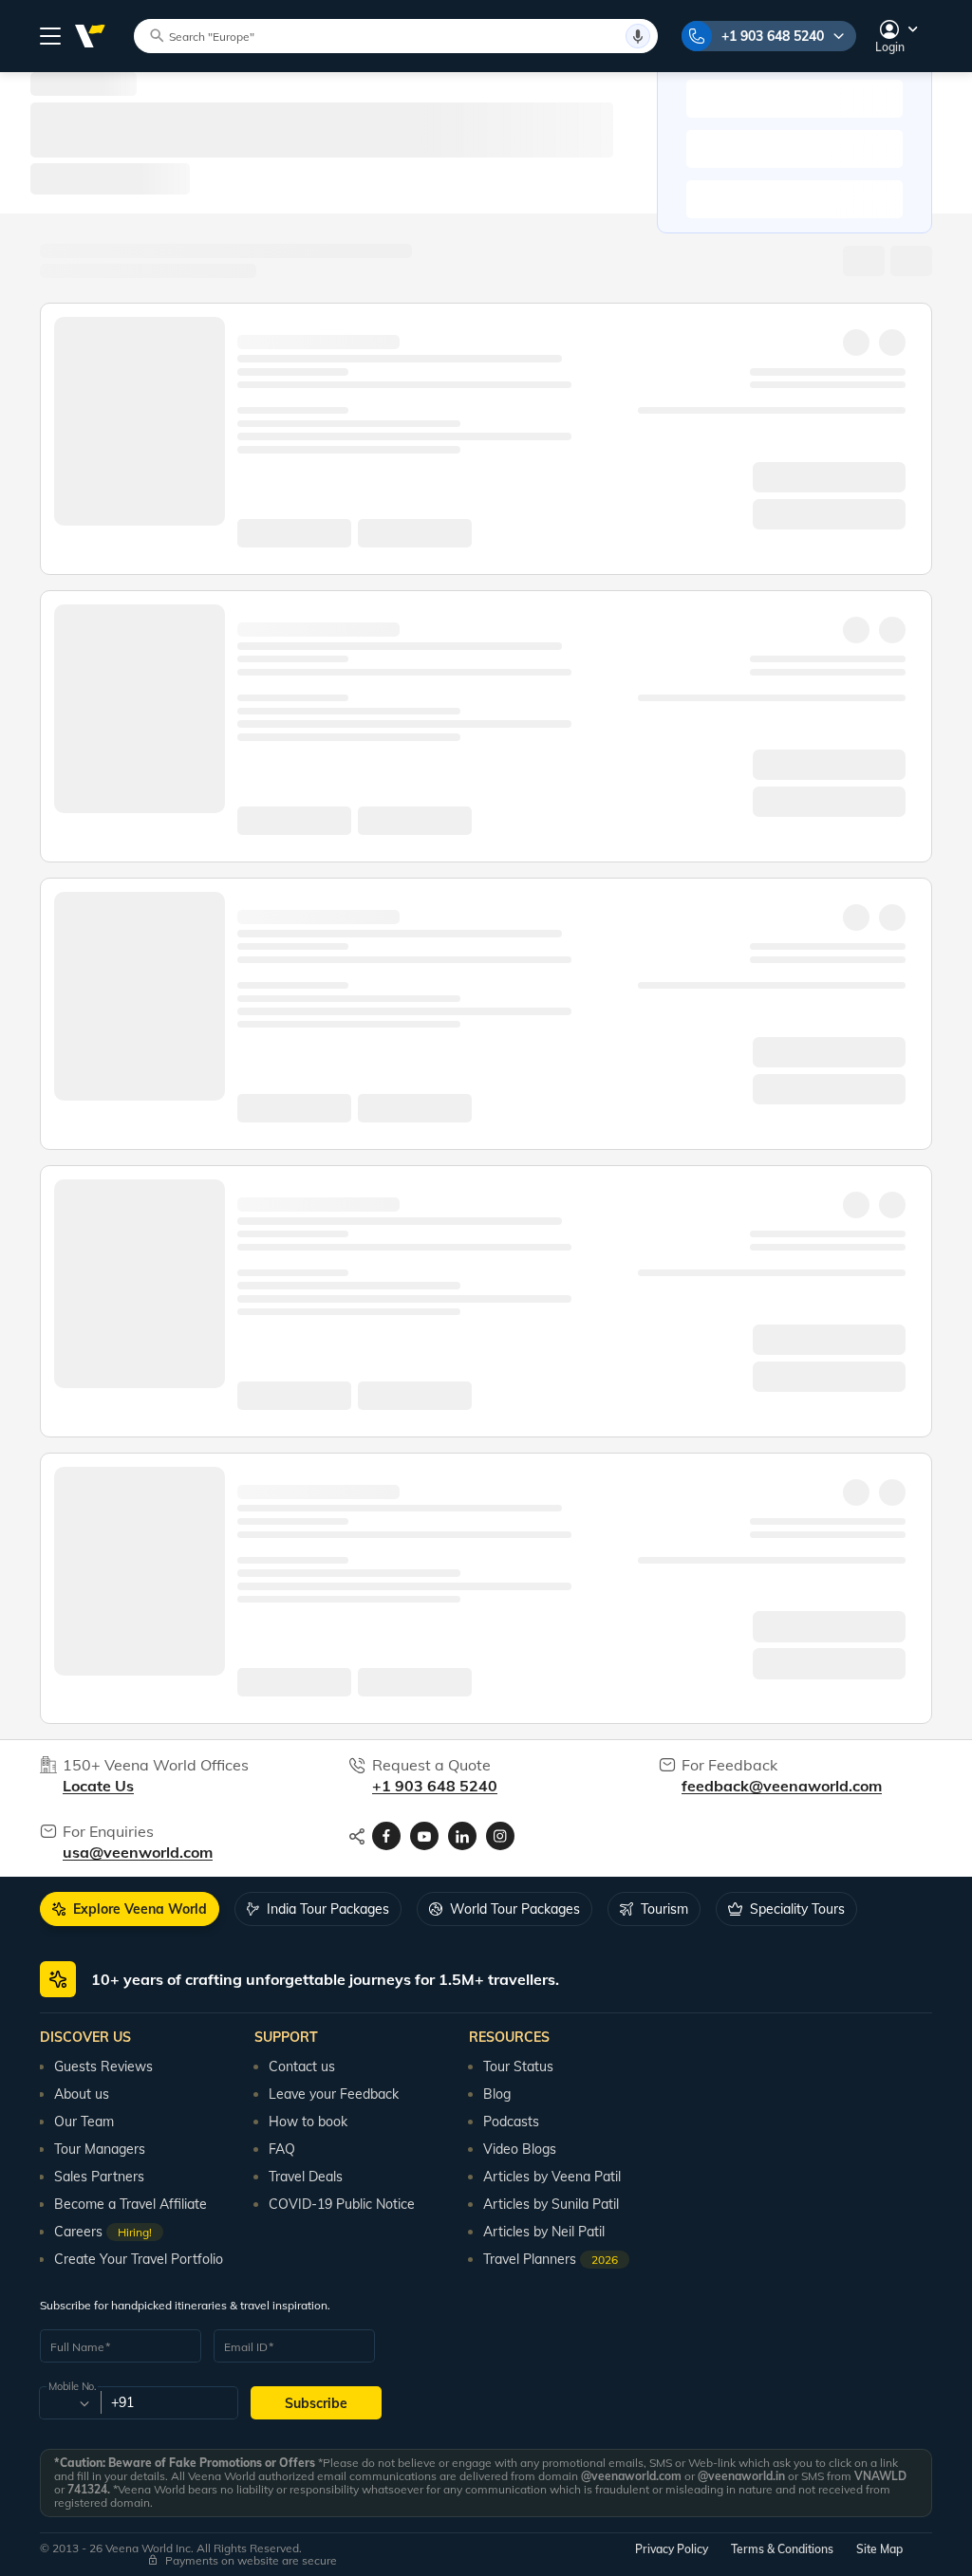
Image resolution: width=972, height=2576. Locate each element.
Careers (103, 2232)
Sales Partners (99, 2177)
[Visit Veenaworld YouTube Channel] (424, 1836)
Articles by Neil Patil (544, 2232)
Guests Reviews (103, 2066)
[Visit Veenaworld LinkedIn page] (462, 1836)
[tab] (130, 1909)
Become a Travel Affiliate (131, 2204)
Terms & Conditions (782, 2549)
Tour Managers (100, 2149)
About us (82, 2094)
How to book (308, 2122)
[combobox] (69, 2403)
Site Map (879, 2549)
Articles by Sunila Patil (551, 2204)
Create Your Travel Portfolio (139, 2259)
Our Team (84, 2122)
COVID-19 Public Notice (342, 2204)
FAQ (282, 2149)
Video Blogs (520, 2149)
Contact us (302, 2066)
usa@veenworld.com (138, 1852)
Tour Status (518, 2066)
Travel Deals (306, 2177)
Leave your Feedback (334, 2094)
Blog (497, 2094)
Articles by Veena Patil (552, 2177)
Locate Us (98, 1786)
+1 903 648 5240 (773, 36)
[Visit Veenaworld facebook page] (386, 1836)
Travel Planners (551, 2259)
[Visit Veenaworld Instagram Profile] (500, 1836)
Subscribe (316, 2403)
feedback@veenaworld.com (782, 1786)
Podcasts (511, 2122)
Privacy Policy (672, 2549)
